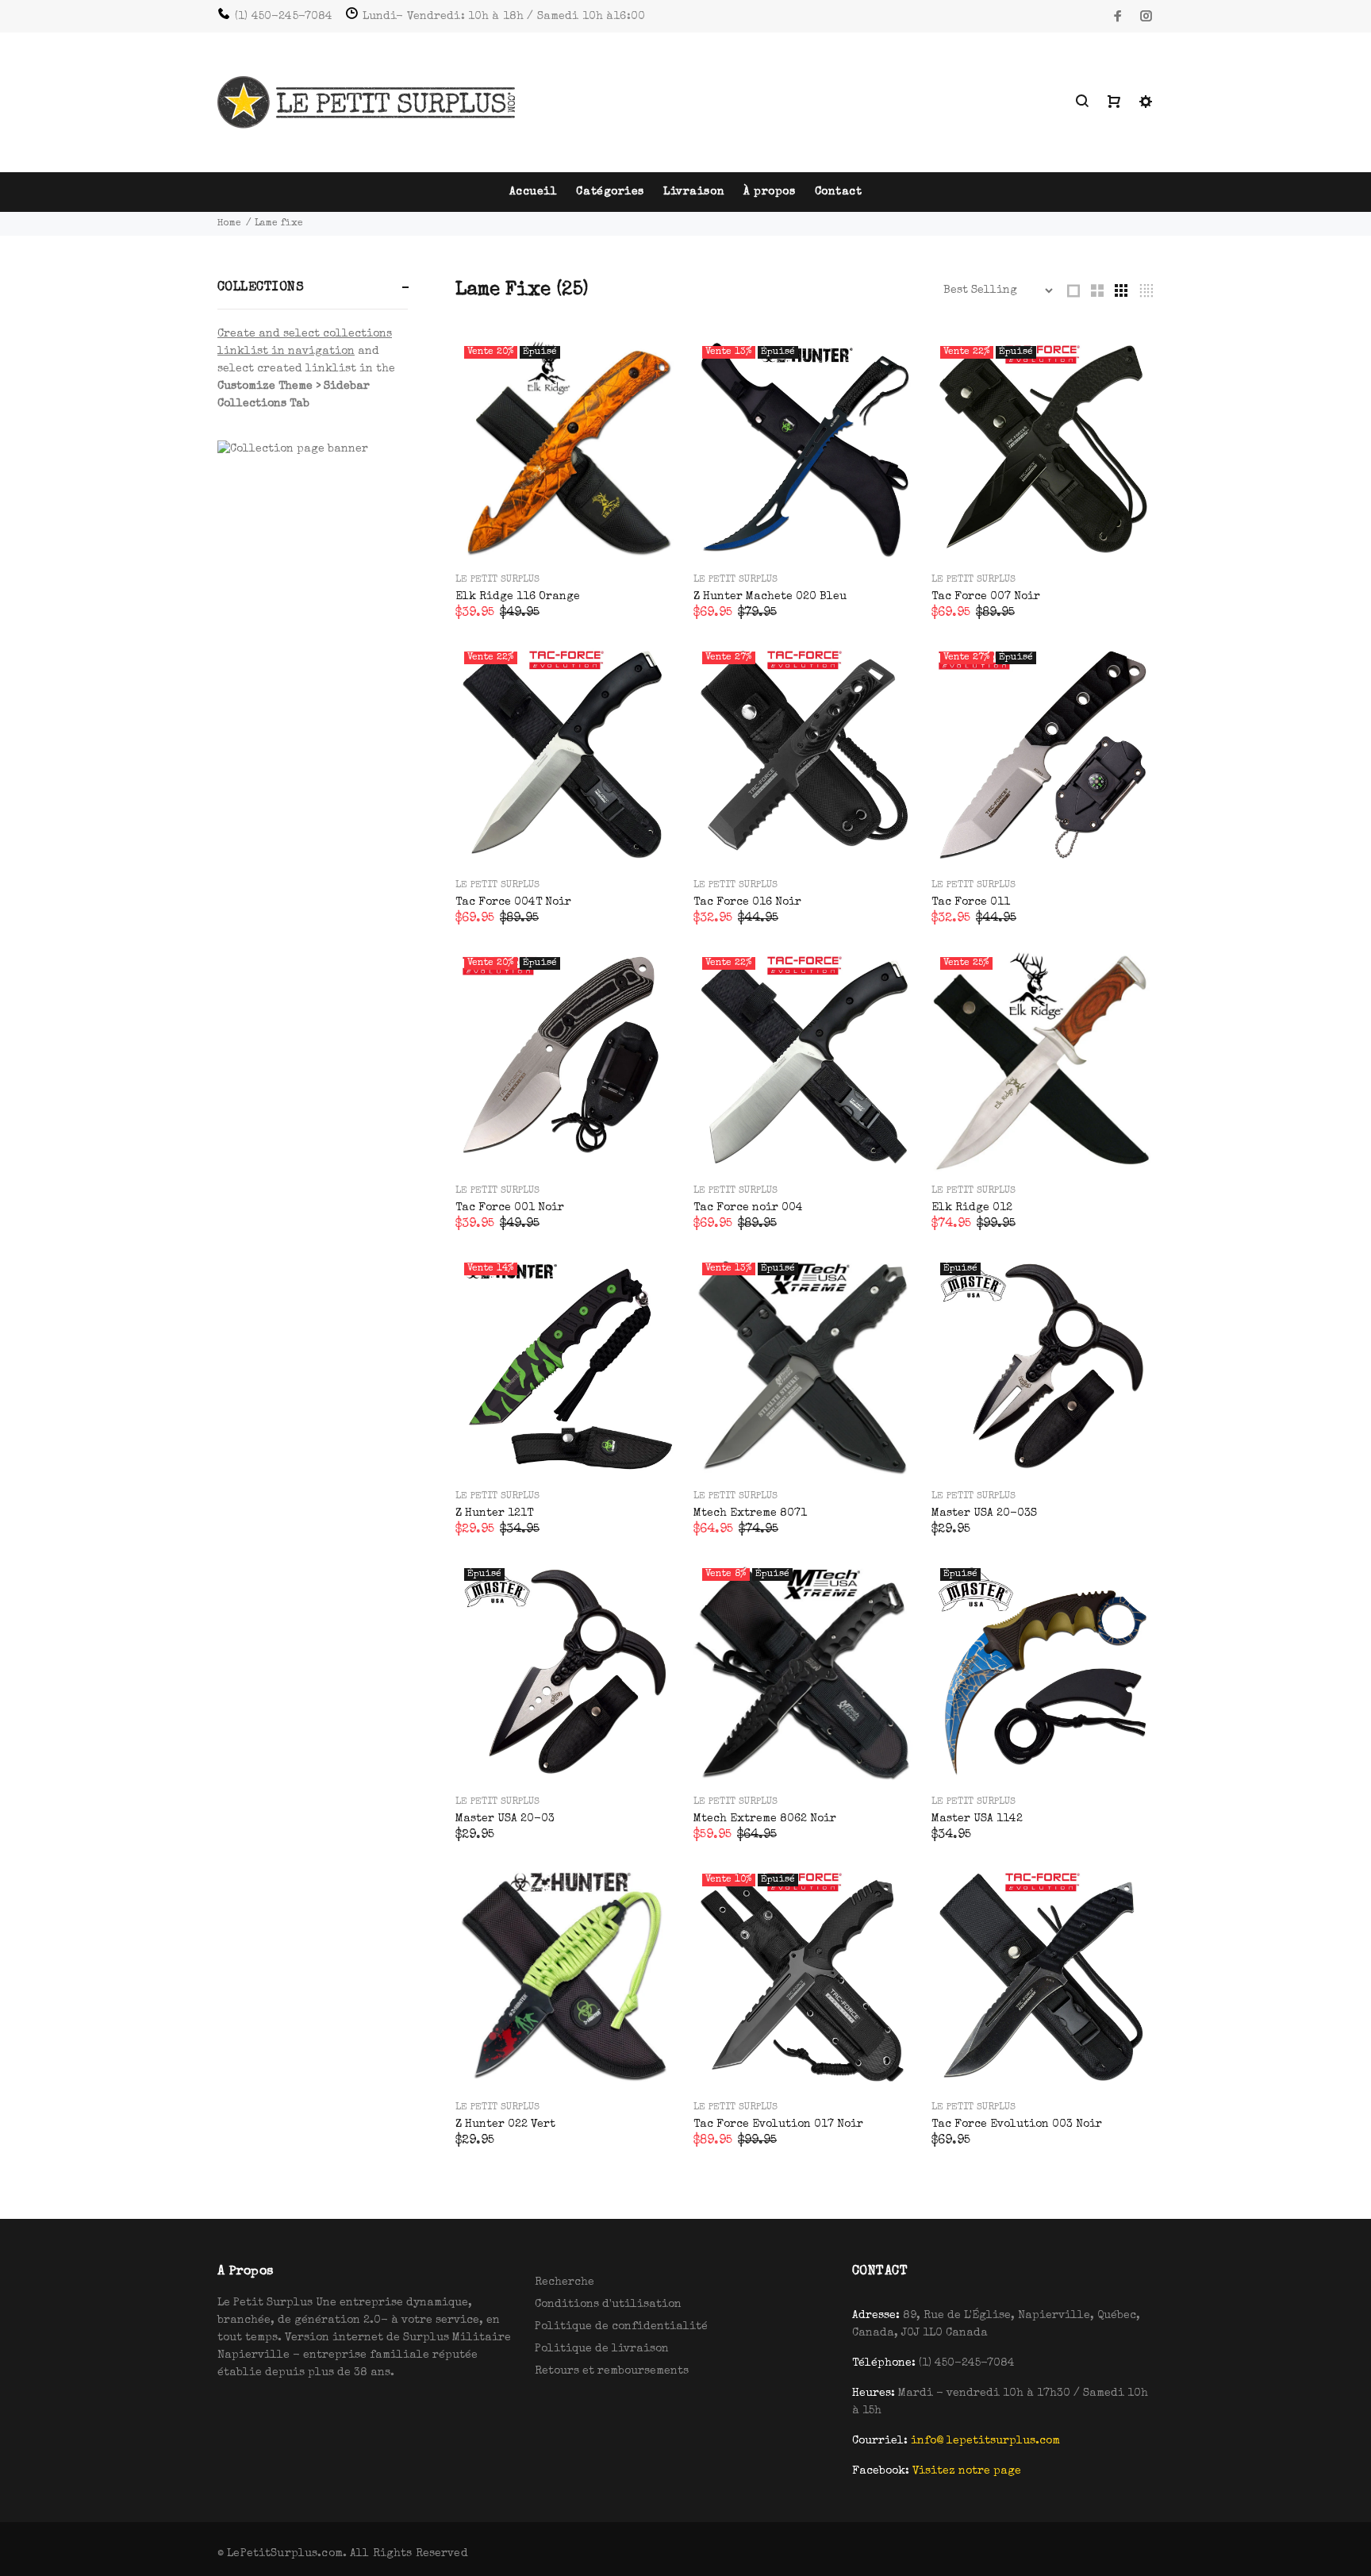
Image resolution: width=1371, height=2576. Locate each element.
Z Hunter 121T (494, 1513)
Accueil (534, 192)
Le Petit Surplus (497, 580)
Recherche (565, 2282)
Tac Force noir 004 (748, 1208)
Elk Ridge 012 (972, 1208)
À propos (769, 192)
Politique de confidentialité (621, 2327)
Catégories (610, 192)
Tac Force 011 (971, 902)
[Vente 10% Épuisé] (805, 1976)
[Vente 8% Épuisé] (805, 1671)
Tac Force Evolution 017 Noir (778, 2124)
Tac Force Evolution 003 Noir (1017, 2124)
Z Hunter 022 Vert (505, 2124)
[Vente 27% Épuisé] (1043, 754)
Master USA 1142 (977, 1819)
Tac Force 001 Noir (510, 1208)
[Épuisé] (1043, 1365)
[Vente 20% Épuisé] (566, 448)
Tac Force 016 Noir (747, 902)
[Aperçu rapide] (651, 364)
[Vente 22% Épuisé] (1043, 448)
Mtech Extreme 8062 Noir (765, 1819)
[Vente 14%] (566, 1365)
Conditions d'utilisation (608, 2305)
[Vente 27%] (805, 754)
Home (229, 224)
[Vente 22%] (566, 754)
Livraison (694, 192)
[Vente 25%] (1043, 1059)
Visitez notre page (967, 2471)
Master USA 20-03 (505, 1819)
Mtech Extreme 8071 (750, 1513)
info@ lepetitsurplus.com (985, 2441)
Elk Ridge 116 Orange (518, 597)
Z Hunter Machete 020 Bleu (770, 597)
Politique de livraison (602, 2349)
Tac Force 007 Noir (986, 597)
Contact (839, 192)
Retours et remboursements (612, 2371)
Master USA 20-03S (984, 1513)
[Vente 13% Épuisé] (805, 448)
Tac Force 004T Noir (513, 902)
